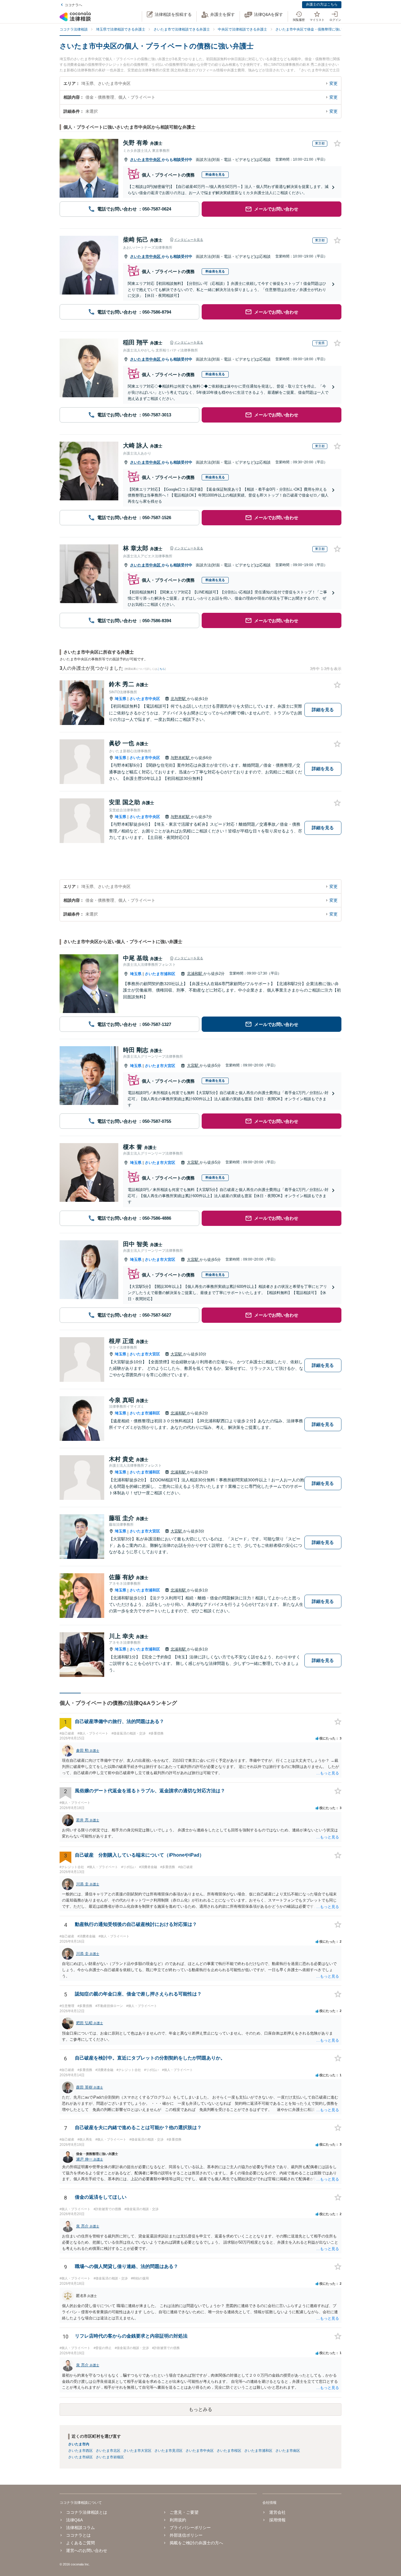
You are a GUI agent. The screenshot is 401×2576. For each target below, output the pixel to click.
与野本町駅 (181, 758)
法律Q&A (74, 2520)
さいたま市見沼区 (169, 2451)
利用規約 (178, 2520)
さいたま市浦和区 (160, 974)
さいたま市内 (79, 2444)
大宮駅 (193, 1065)
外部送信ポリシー (186, 2535)
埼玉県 (121, 699)
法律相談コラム (80, 2528)
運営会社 (277, 2512)
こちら (161, 669)
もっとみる (201, 2409)
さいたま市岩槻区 (110, 2457)
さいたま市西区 (80, 2451)
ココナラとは (78, 2535)
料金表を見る (215, 174)
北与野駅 (179, 699)
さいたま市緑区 (80, 2457)
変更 (333, 83)
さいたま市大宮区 (160, 1066)
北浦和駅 (195, 974)
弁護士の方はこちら (322, 4)
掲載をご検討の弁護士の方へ (196, 2543)
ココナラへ (73, 5)
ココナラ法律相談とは (87, 2512)
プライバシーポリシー (190, 2528)
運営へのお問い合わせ (87, 2550)
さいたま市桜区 (229, 2451)
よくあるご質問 (80, 2543)
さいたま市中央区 (146, 160)
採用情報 (277, 2520)
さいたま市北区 (108, 2451)
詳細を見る (323, 710)
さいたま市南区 (288, 2451)
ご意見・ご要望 (184, 2512)
